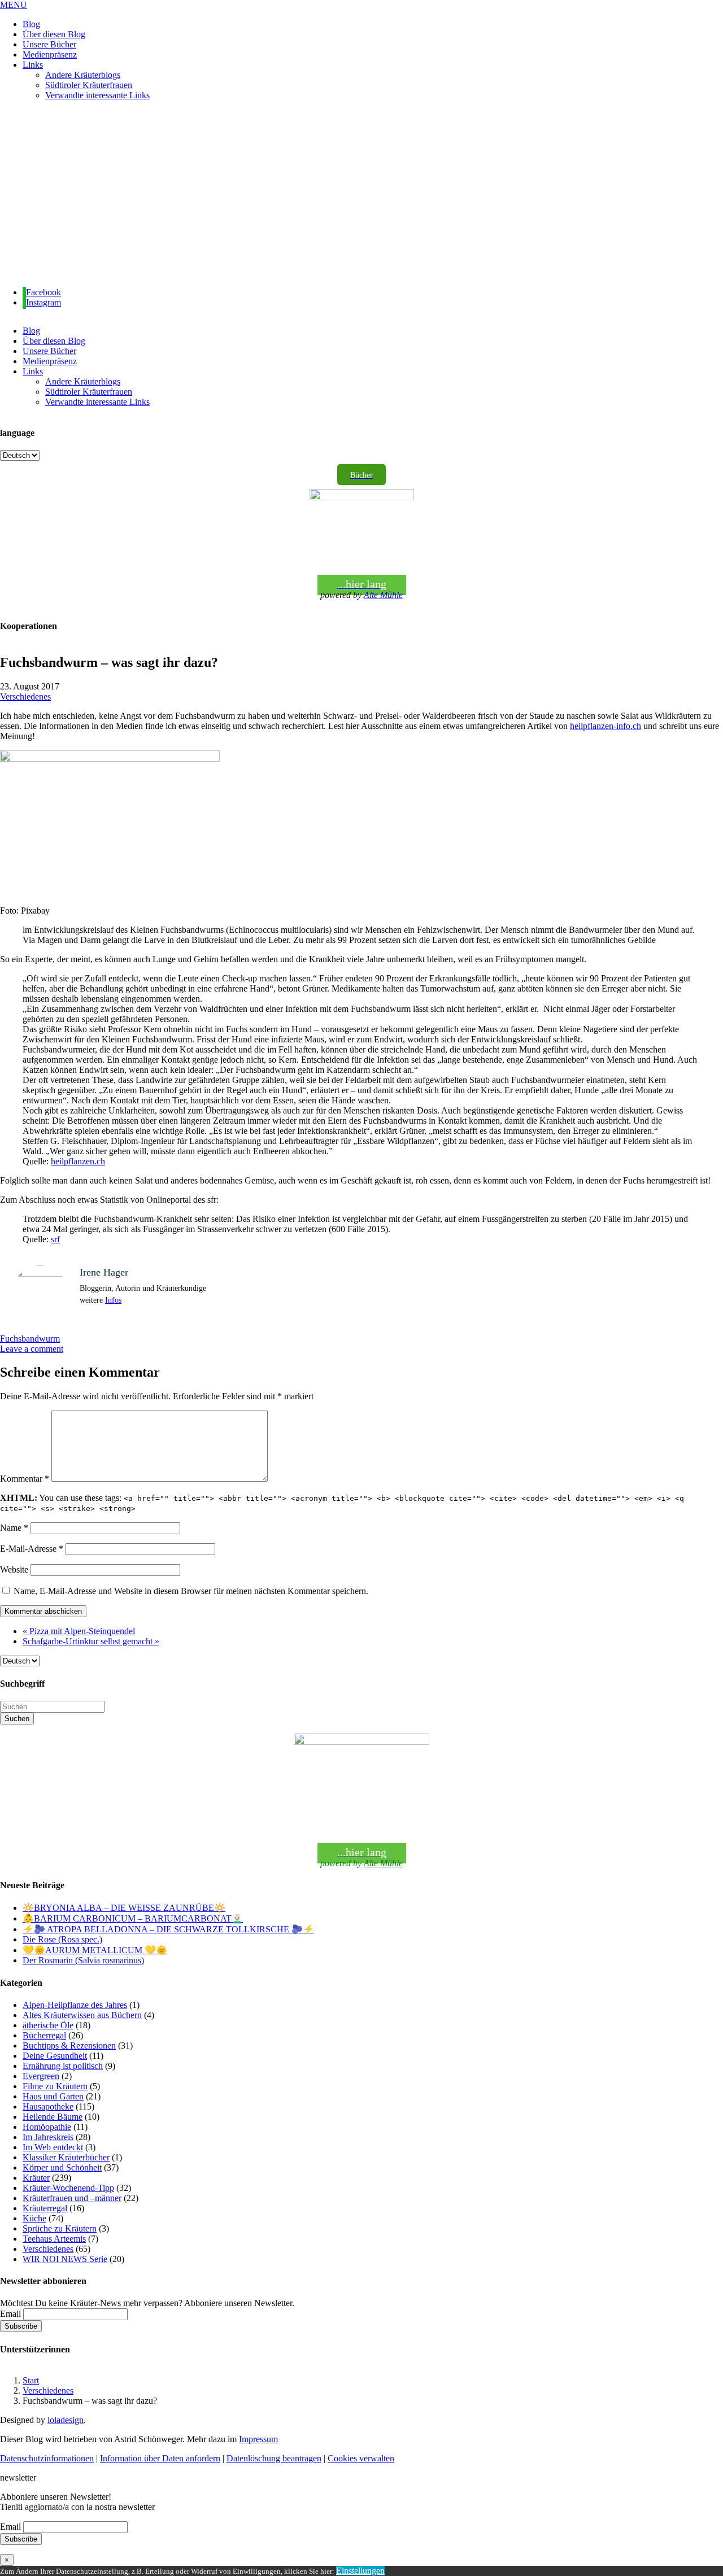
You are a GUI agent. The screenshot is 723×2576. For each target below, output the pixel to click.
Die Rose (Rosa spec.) (62, 1939)
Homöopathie (47, 2127)
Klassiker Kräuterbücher (66, 2157)
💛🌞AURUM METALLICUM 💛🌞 (95, 1950)
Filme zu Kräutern (55, 2086)
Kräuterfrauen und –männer (72, 2198)
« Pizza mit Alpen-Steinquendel (79, 1631)
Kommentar (25, 1479)
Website (14, 1569)
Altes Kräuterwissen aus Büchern (82, 2015)
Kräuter (36, 2178)
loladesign (66, 2420)
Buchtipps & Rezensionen (69, 2045)
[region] (361, 194)
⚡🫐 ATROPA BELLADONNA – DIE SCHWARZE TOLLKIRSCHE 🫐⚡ (168, 1929)
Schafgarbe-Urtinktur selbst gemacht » (91, 1641)
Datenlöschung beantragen (274, 2458)
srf (55, 1239)
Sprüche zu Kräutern (60, 2228)
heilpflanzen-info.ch (606, 726)
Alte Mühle (383, 595)
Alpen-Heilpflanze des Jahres (75, 2005)
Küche (34, 2218)
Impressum (258, 2439)
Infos (113, 1300)
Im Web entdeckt (53, 2147)
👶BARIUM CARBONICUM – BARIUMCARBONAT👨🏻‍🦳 (133, 1918)
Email (10, 2314)
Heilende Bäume (53, 2117)
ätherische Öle (48, 2025)
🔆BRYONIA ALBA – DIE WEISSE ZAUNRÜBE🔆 (124, 1908)
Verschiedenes (25, 697)
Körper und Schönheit (62, 2167)
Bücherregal (44, 2035)
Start (31, 2380)
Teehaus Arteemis (54, 2239)
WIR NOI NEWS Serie (65, 2259)
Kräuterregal (45, 2208)
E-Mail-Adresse (32, 1549)
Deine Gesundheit (55, 2056)
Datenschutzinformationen (47, 2458)
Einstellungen (360, 2571)
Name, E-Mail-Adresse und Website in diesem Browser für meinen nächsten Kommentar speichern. (191, 1591)
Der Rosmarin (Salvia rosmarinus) (83, 1960)
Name (14, 1528)
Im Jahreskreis (48, 2137)
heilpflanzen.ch (78, 1161)
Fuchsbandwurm (30, 1339)
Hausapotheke (48, 2106)
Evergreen (41, 2076)
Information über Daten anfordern (160, 2458)
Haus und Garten (53, 2096)
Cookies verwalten (361, 2458)
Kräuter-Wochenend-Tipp (68, 2188)
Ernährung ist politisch (63, 2066)
